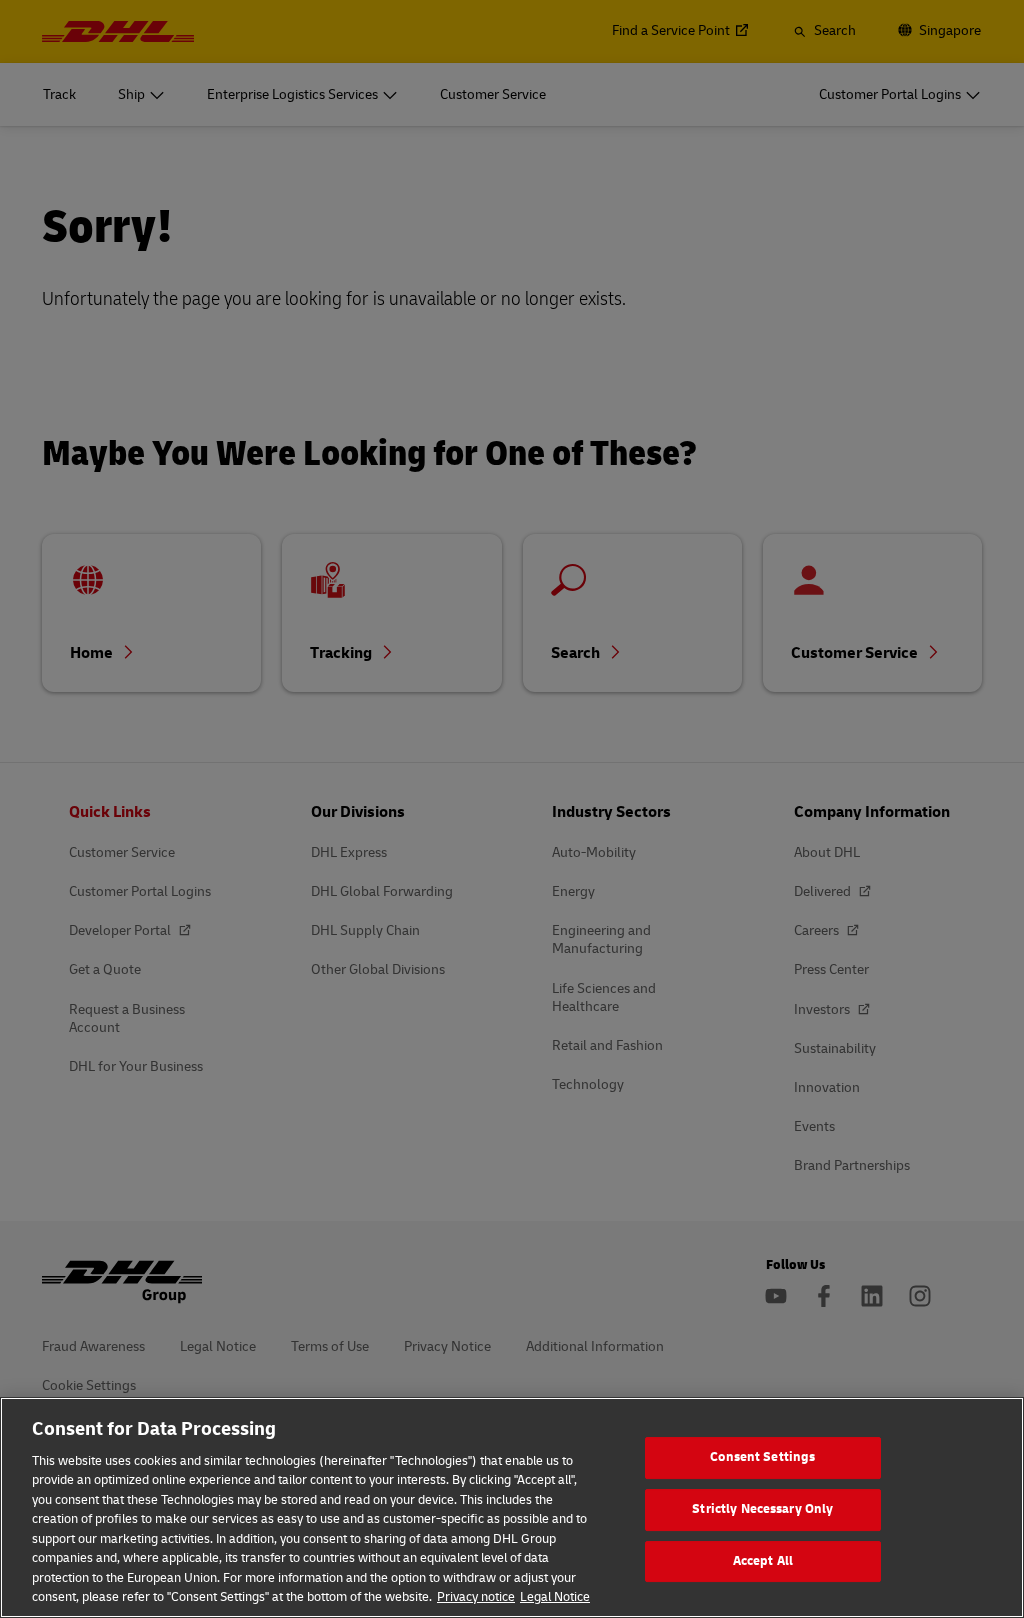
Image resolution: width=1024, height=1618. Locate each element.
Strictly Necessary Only (762, 1509)
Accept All (763, 1561)
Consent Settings (762, 1458)
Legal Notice (555, 1597)
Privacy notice (476, 1597)
